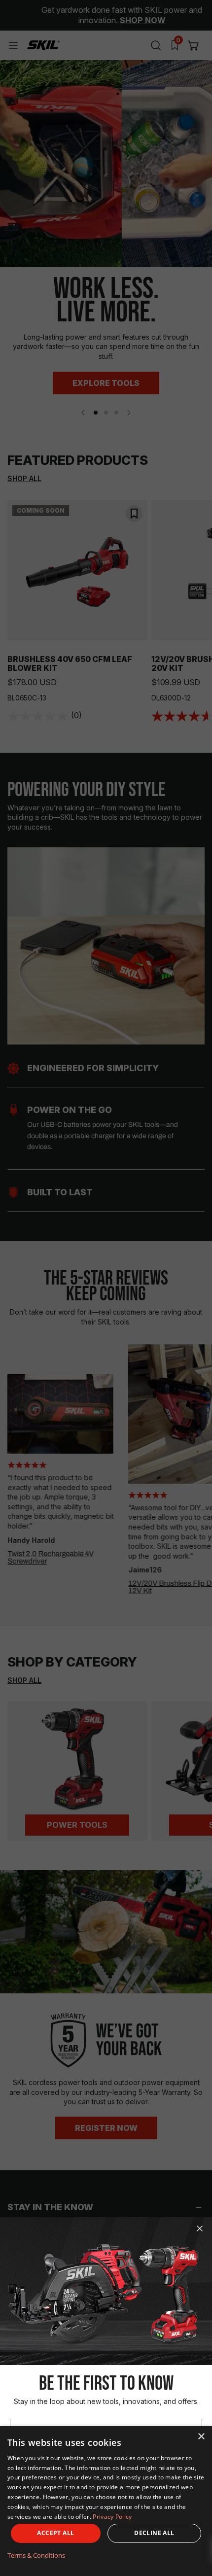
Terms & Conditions (36, 2555)
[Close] (200, 2228)
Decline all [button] (154, 2533)
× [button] (201, 2437)
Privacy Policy (112, 2517)
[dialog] (106, 2501)
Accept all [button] (55, 2533)
